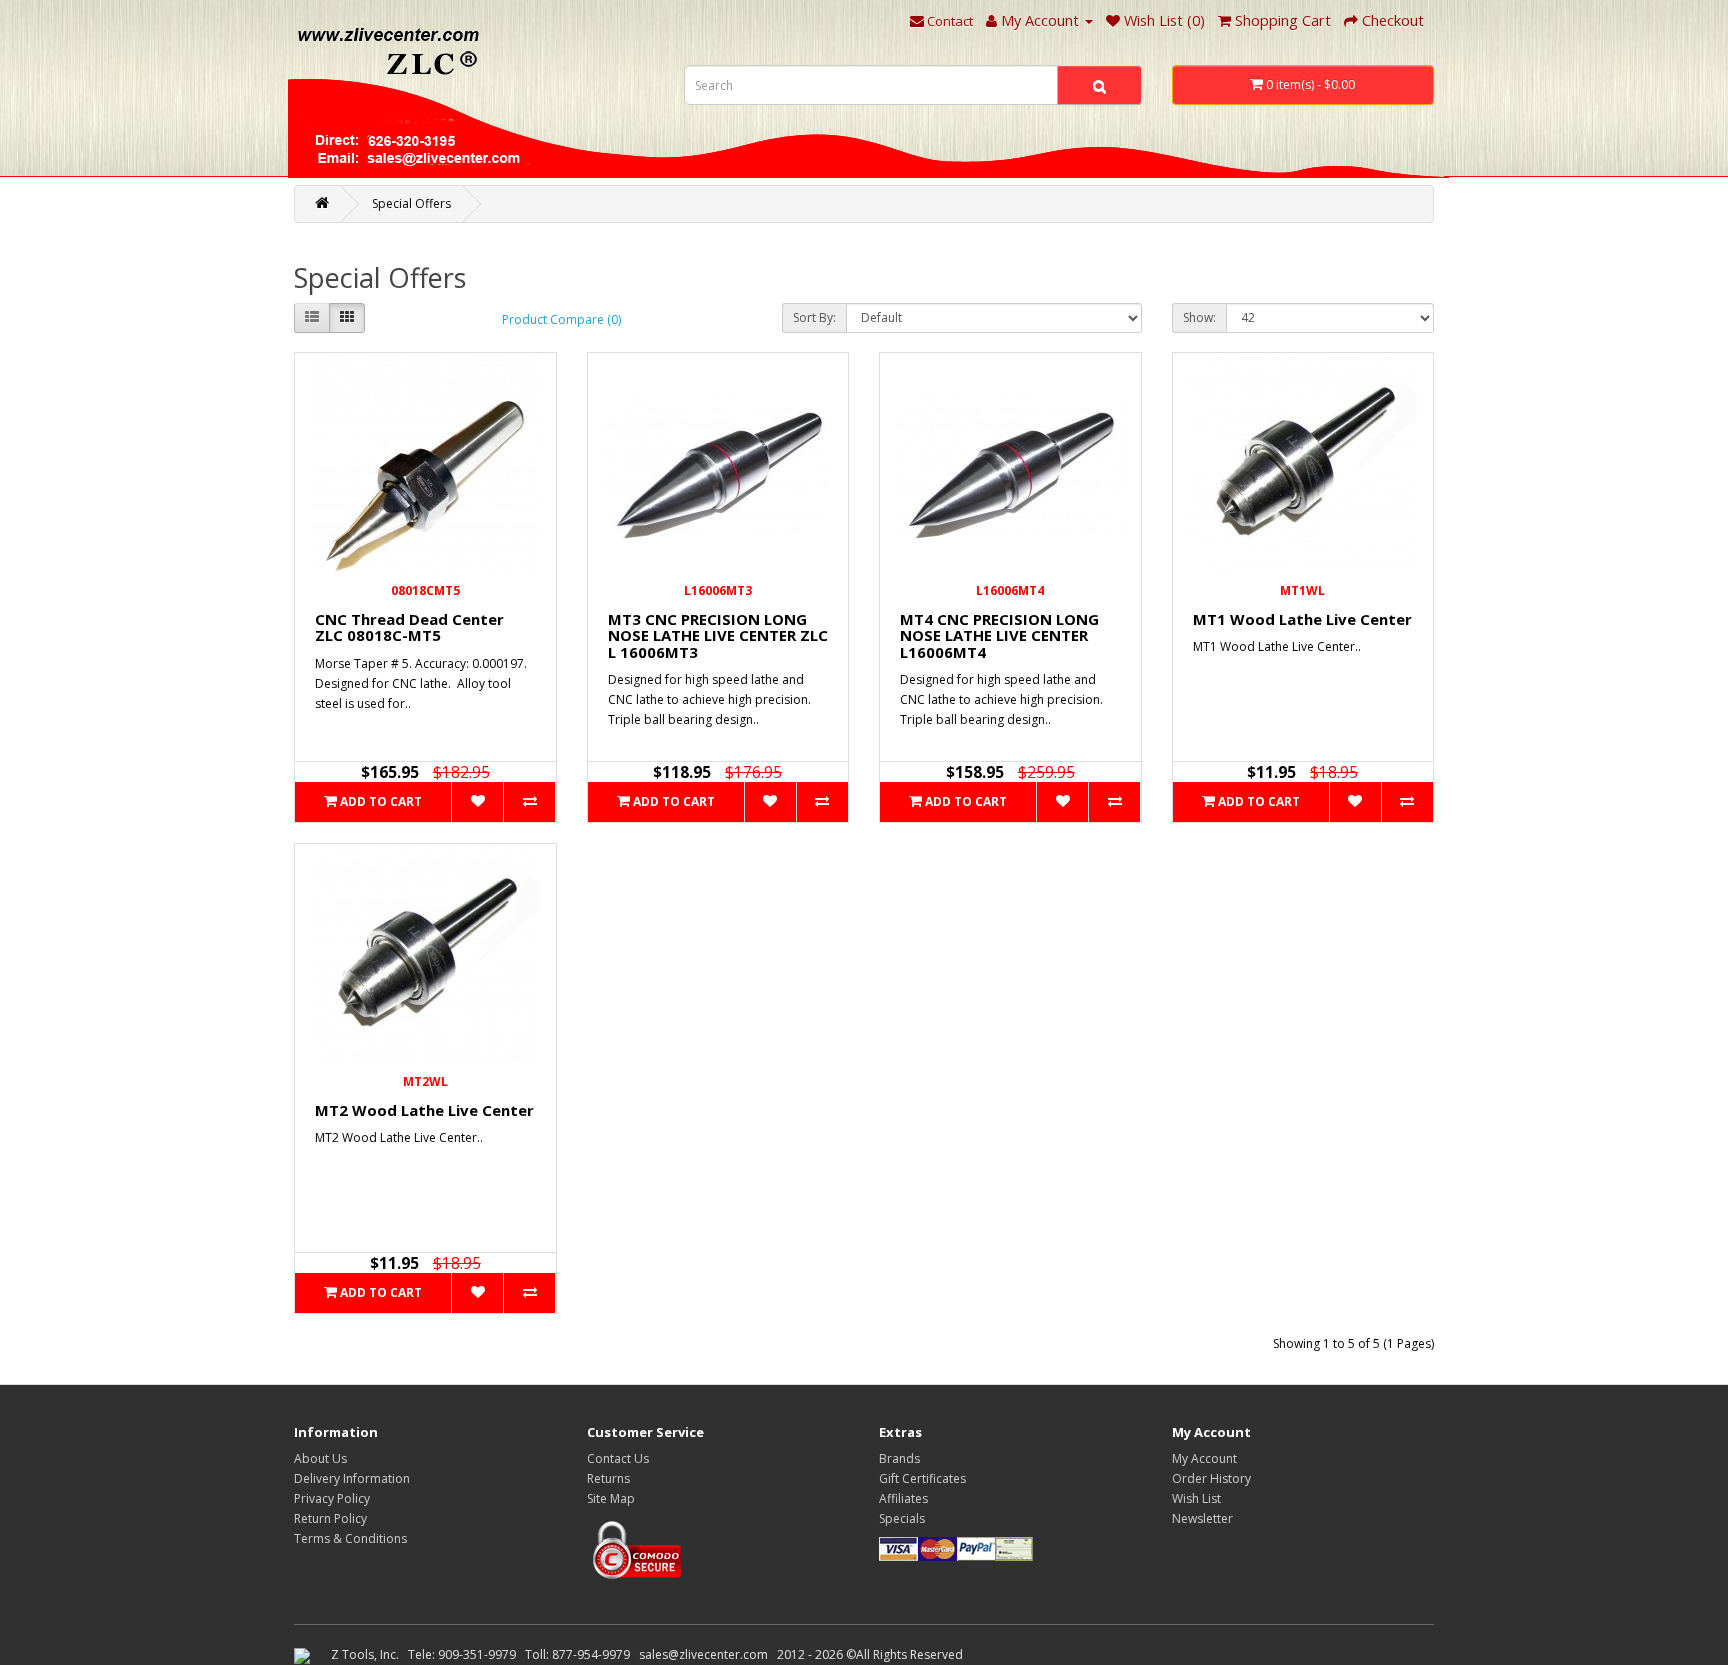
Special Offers (411, 203)
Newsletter (1202, 1518)
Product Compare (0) (561, 319)
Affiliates (903, 1498)
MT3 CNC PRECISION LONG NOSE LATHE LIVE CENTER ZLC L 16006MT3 (718, 635)
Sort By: (814, 317)
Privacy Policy (332, 1498)
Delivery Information (352, 1478)
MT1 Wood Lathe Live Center (1302, 619)
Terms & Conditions (350, 1538)
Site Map (611, 1498)
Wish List (1196, 1498)
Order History (1211, 1478)
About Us (320, 1458)
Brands (899, 1458)
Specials (902, 1518)
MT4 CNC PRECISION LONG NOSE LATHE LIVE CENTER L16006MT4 (999, 635)
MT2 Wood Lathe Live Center (424, 1110)
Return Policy (330, 1518)
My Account (1204, 1458)
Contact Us (618, 1458)
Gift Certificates (922, 1478)
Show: (1199, 317)
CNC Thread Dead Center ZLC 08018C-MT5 (409, 627)
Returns (608, 1478)
